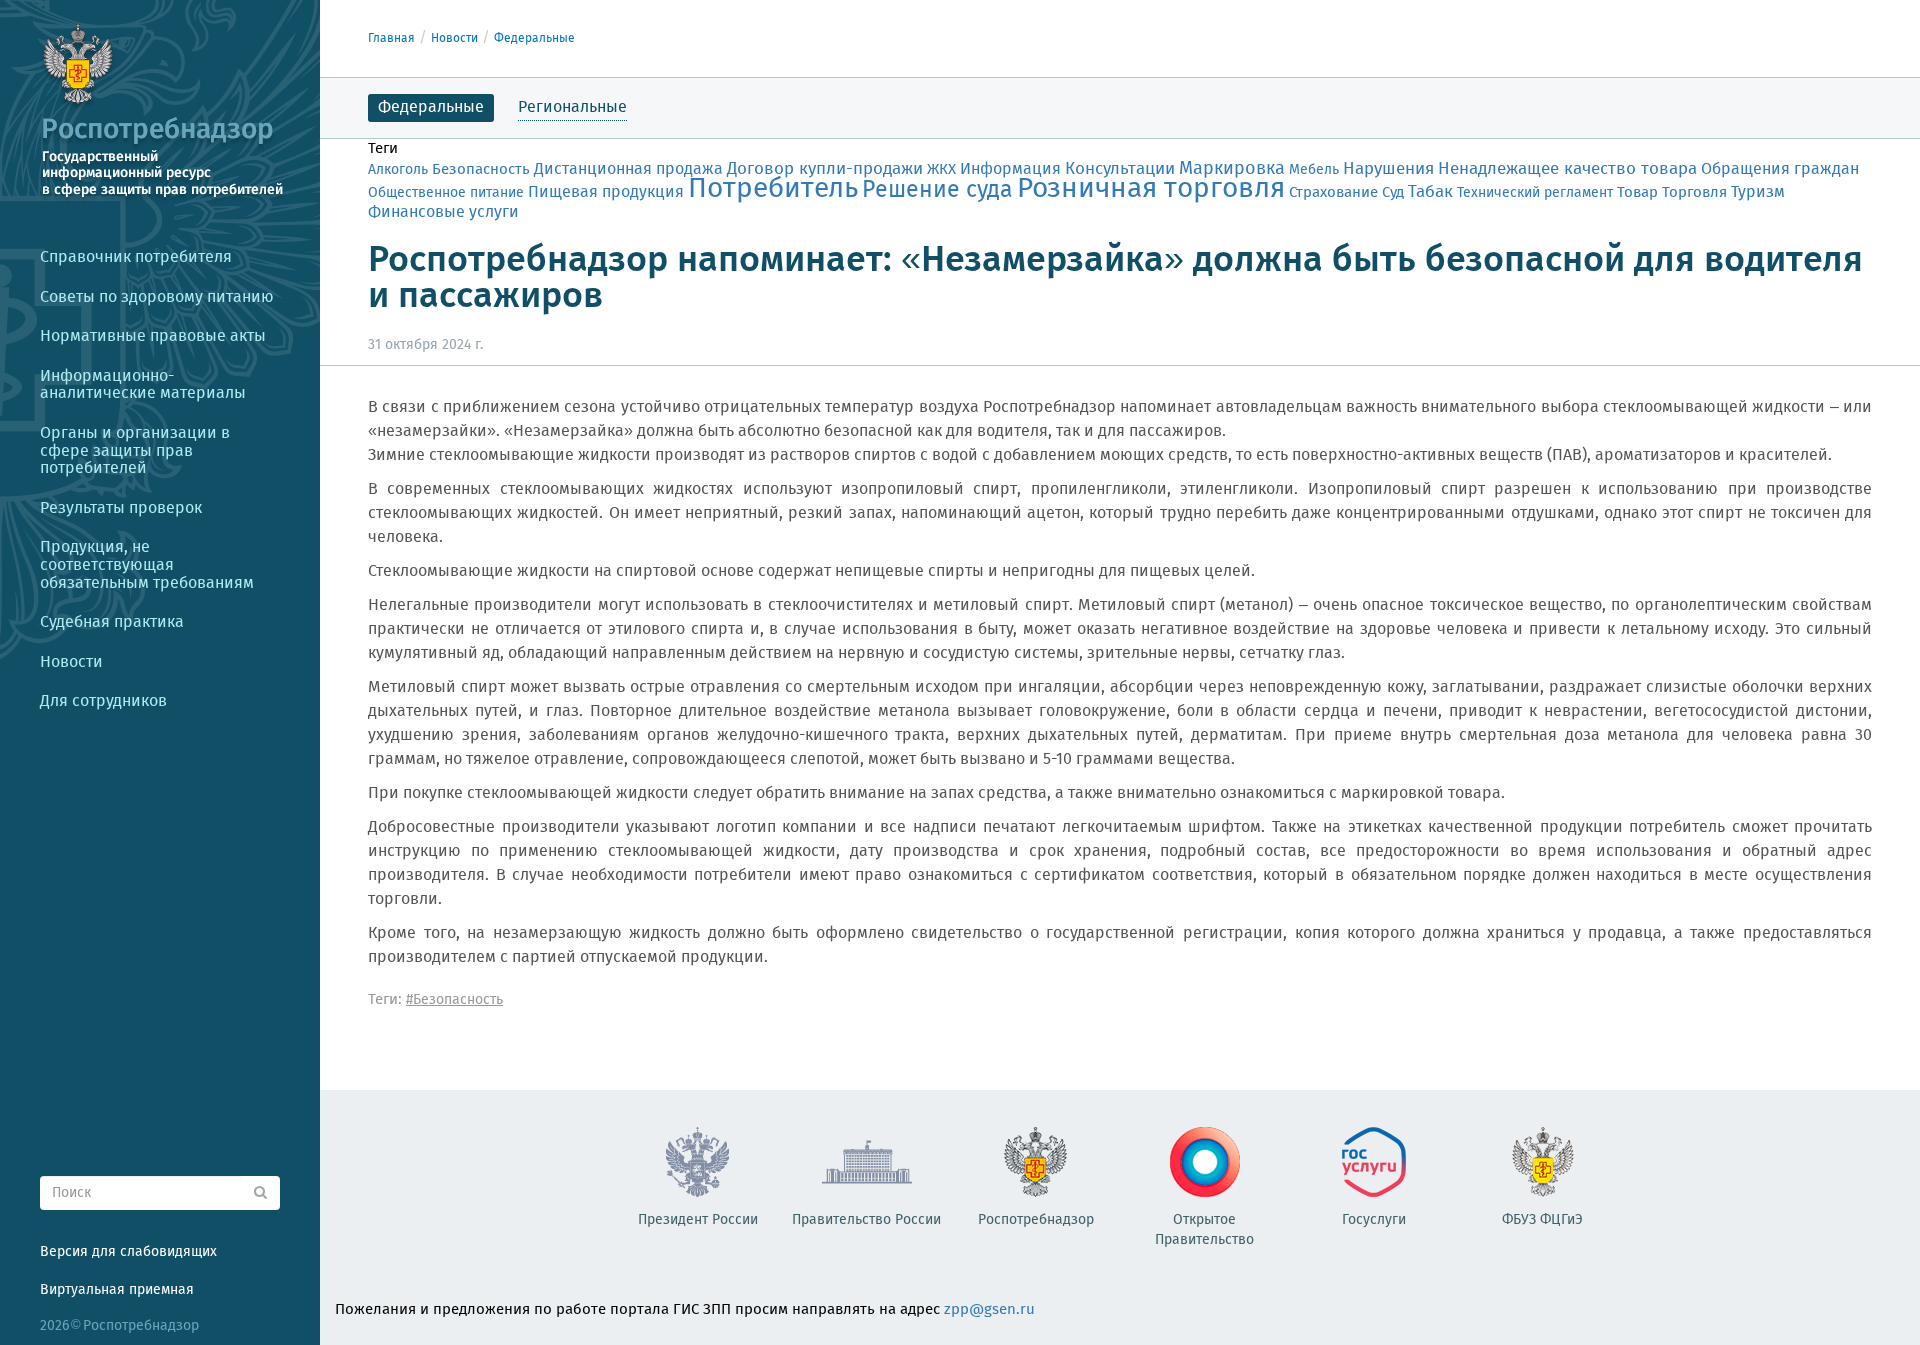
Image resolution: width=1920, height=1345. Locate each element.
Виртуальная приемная (117, 1290)
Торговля (1694, 192)
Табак (1430, 192)
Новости (454, 38)
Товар (1637, 192)
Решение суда (937, 190)
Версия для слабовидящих (128, 1252)
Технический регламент (1535, 193)
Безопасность (481, 170)
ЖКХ (941, 170)
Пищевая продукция (606, 192)
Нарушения (1388, 169)
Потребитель (773, 189)
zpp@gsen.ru (989, 1310)
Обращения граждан (1780, 169)
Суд (1393, 193)
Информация (1010, 169)
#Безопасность (454, 1000)
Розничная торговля (1151, 189)
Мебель (1314, 170)
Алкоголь (398, 170)
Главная (391, 38)
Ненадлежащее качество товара (1567, 169)
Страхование (1333, 193)
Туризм (1758, 193)
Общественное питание (446, 193)
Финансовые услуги (443, 212)
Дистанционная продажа (628, 169)
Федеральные (534, 38)
